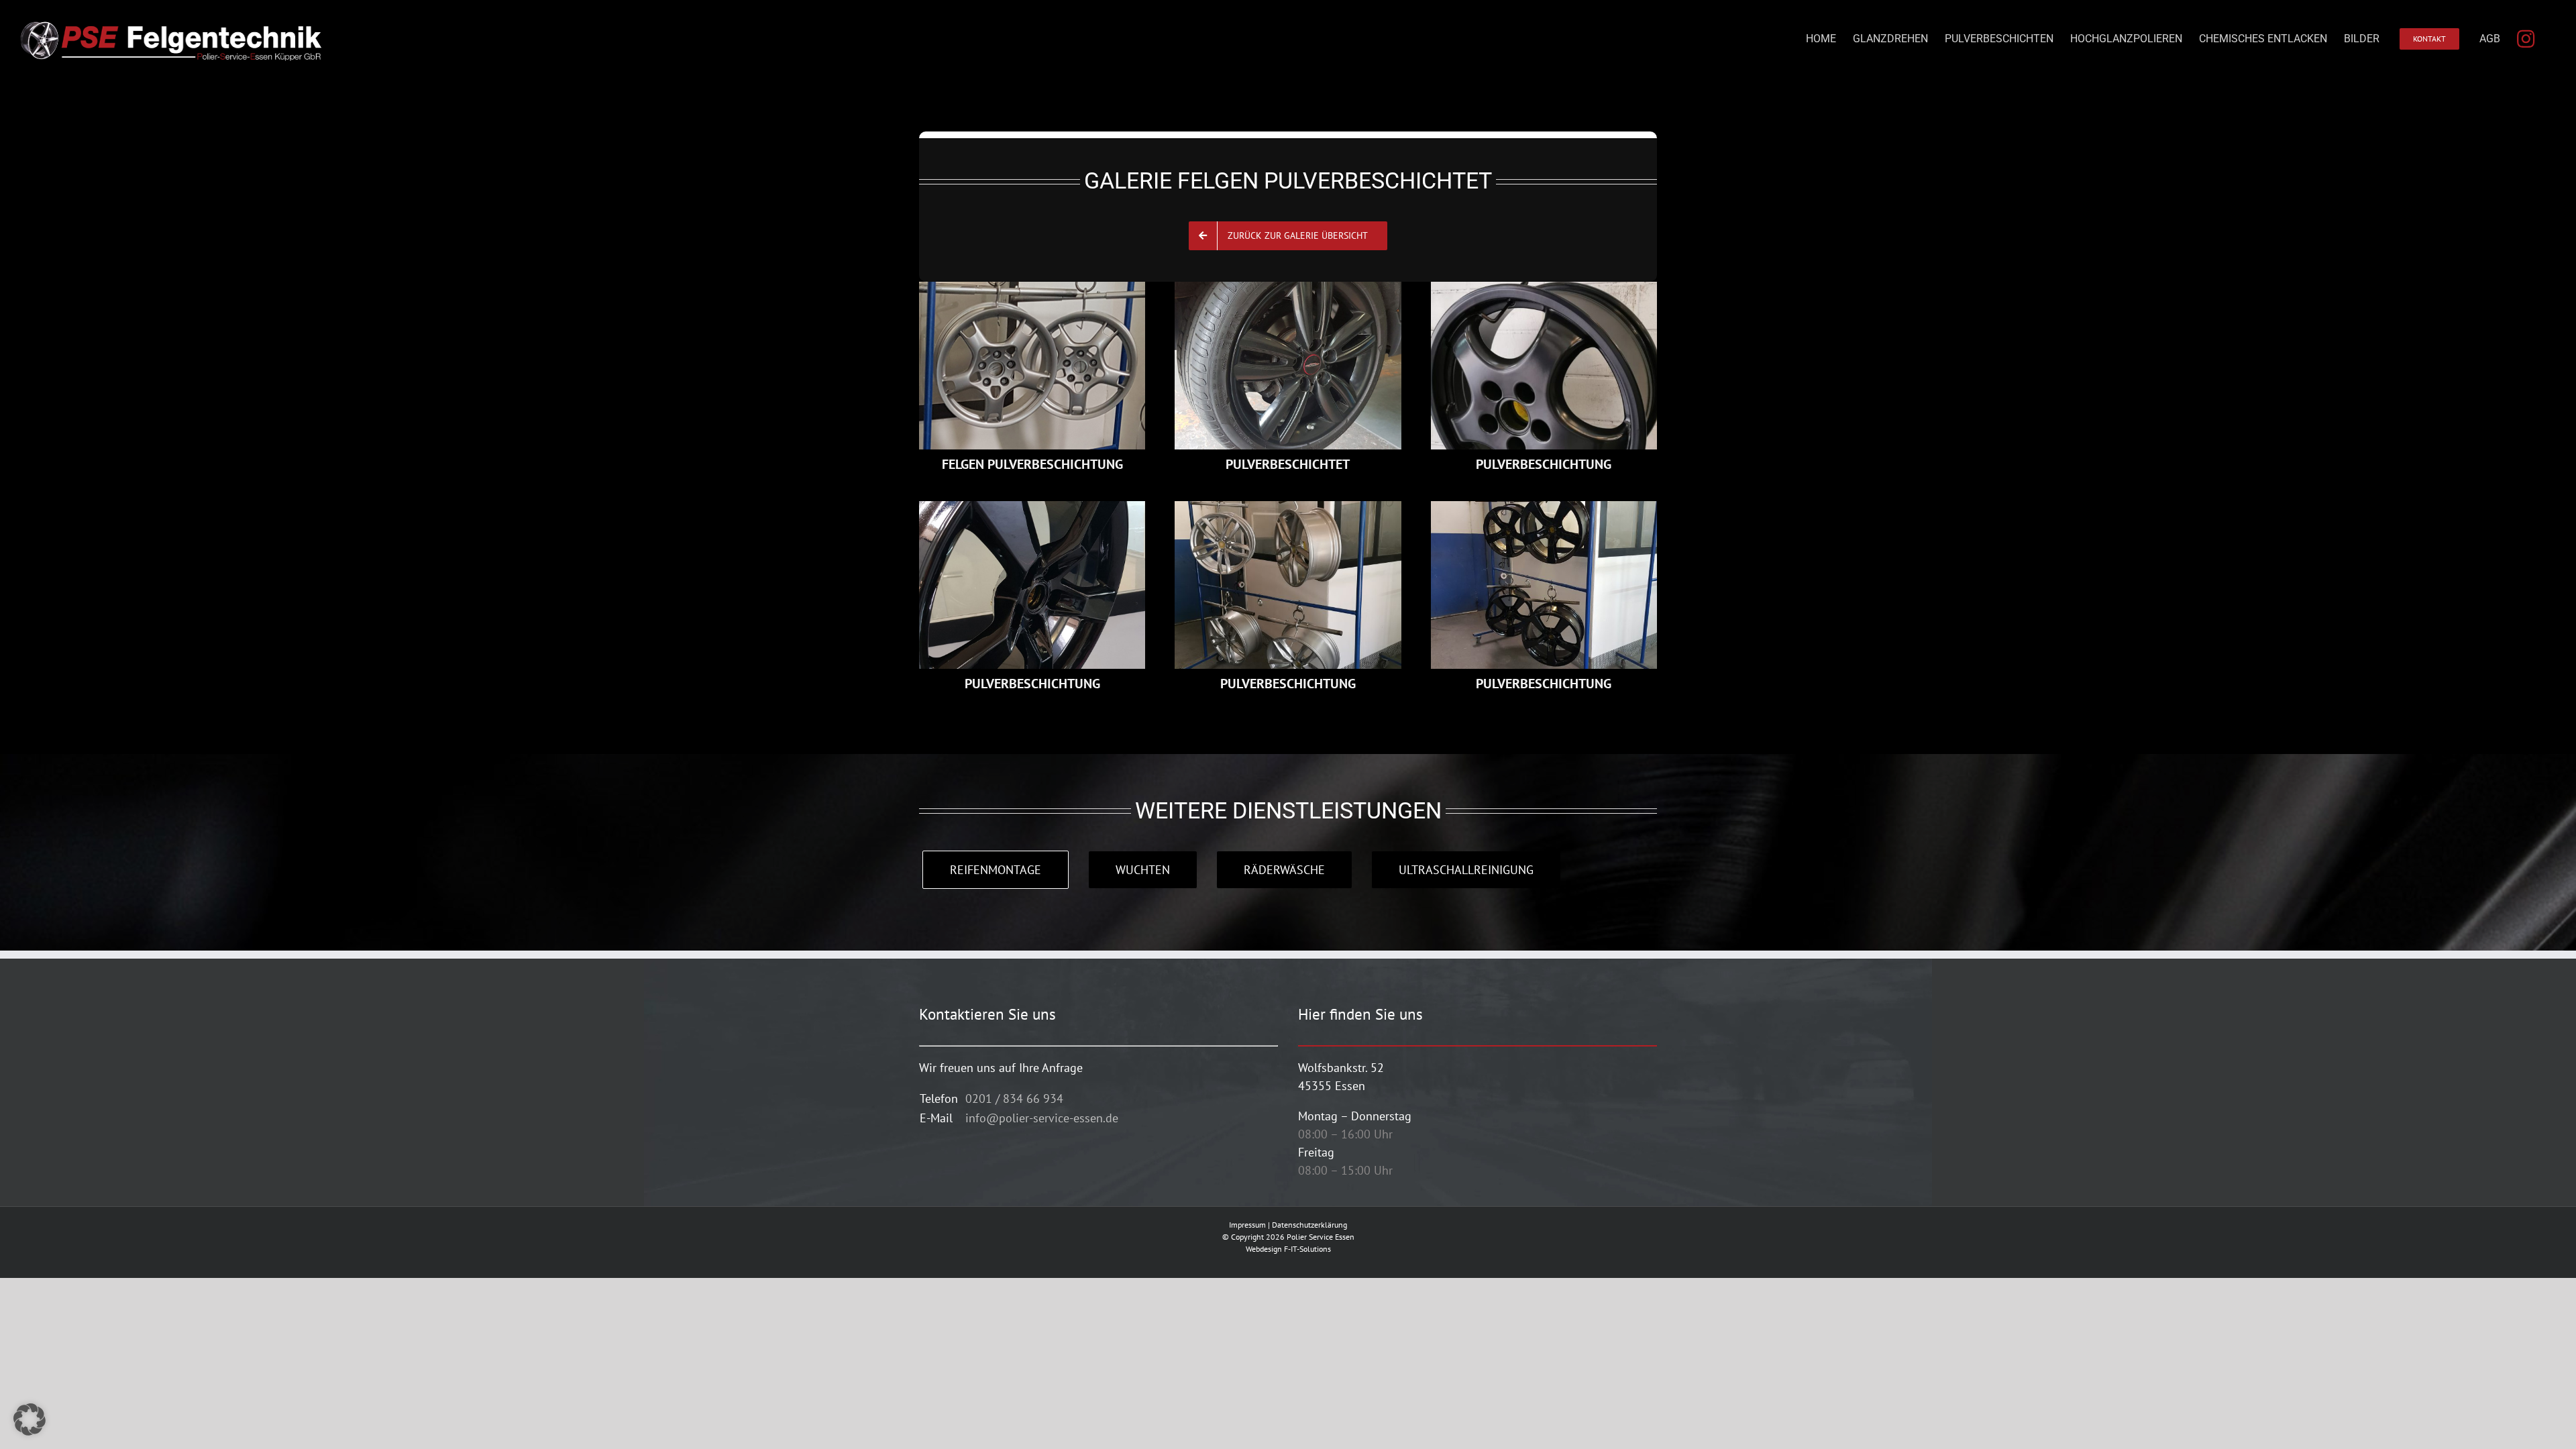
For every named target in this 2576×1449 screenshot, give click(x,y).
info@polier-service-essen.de (1042, 1118)
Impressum (1247, 1225)
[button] (30, 1419)
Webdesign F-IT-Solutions (1288, 1249)
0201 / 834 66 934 (1014, 1098)
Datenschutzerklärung (1309, 1225)
